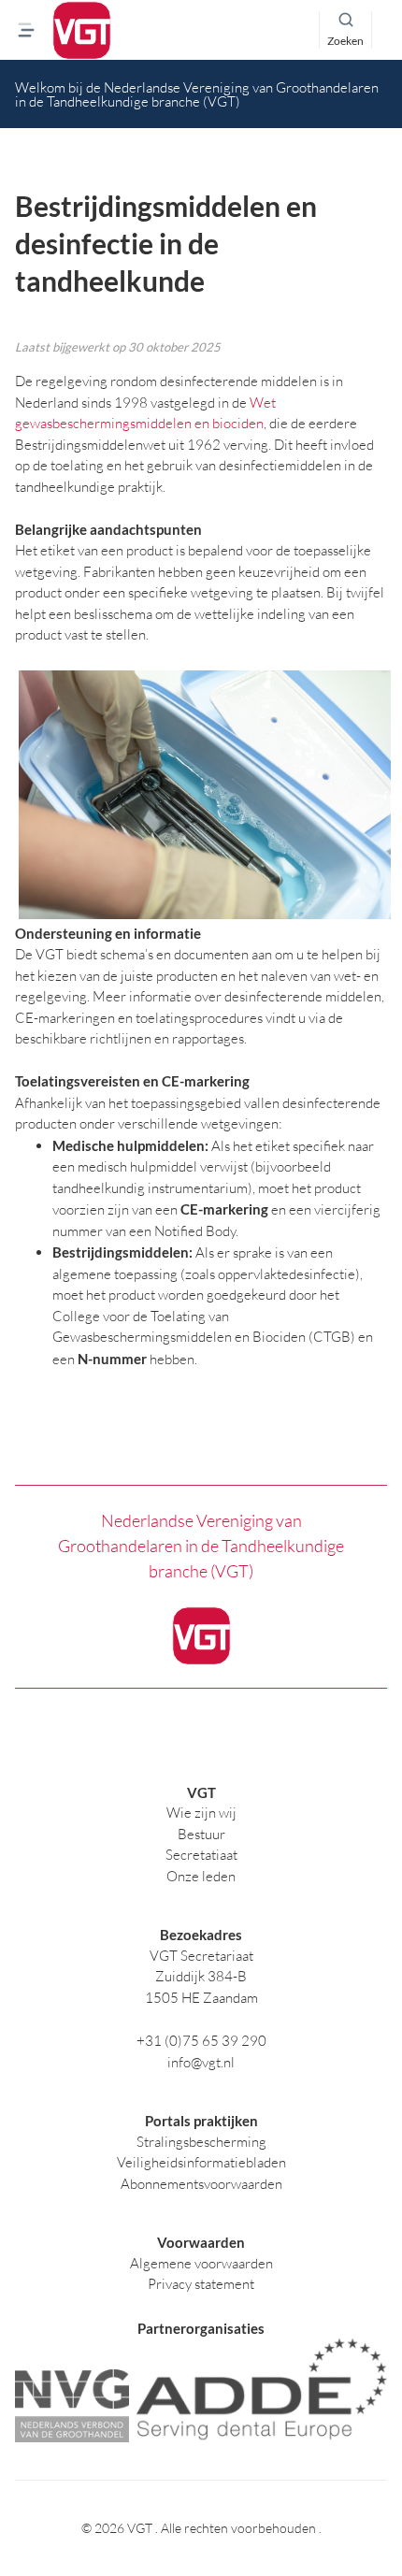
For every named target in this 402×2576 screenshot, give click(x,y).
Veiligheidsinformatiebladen (201, 2162)
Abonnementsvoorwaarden (201, 2184)
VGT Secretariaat (201, 1956)
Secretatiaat (201, 1855)
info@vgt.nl (201, 2062)
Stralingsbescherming (201, 2142)
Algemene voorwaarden (201, 2263)
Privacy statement (201, 2284)
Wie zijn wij (201, 1813)
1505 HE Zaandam (201, 1998)
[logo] (82, 30)
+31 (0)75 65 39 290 (201, 2041)
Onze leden (201, 1876)
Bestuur (201, 1834)
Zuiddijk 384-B (201, 1976)
